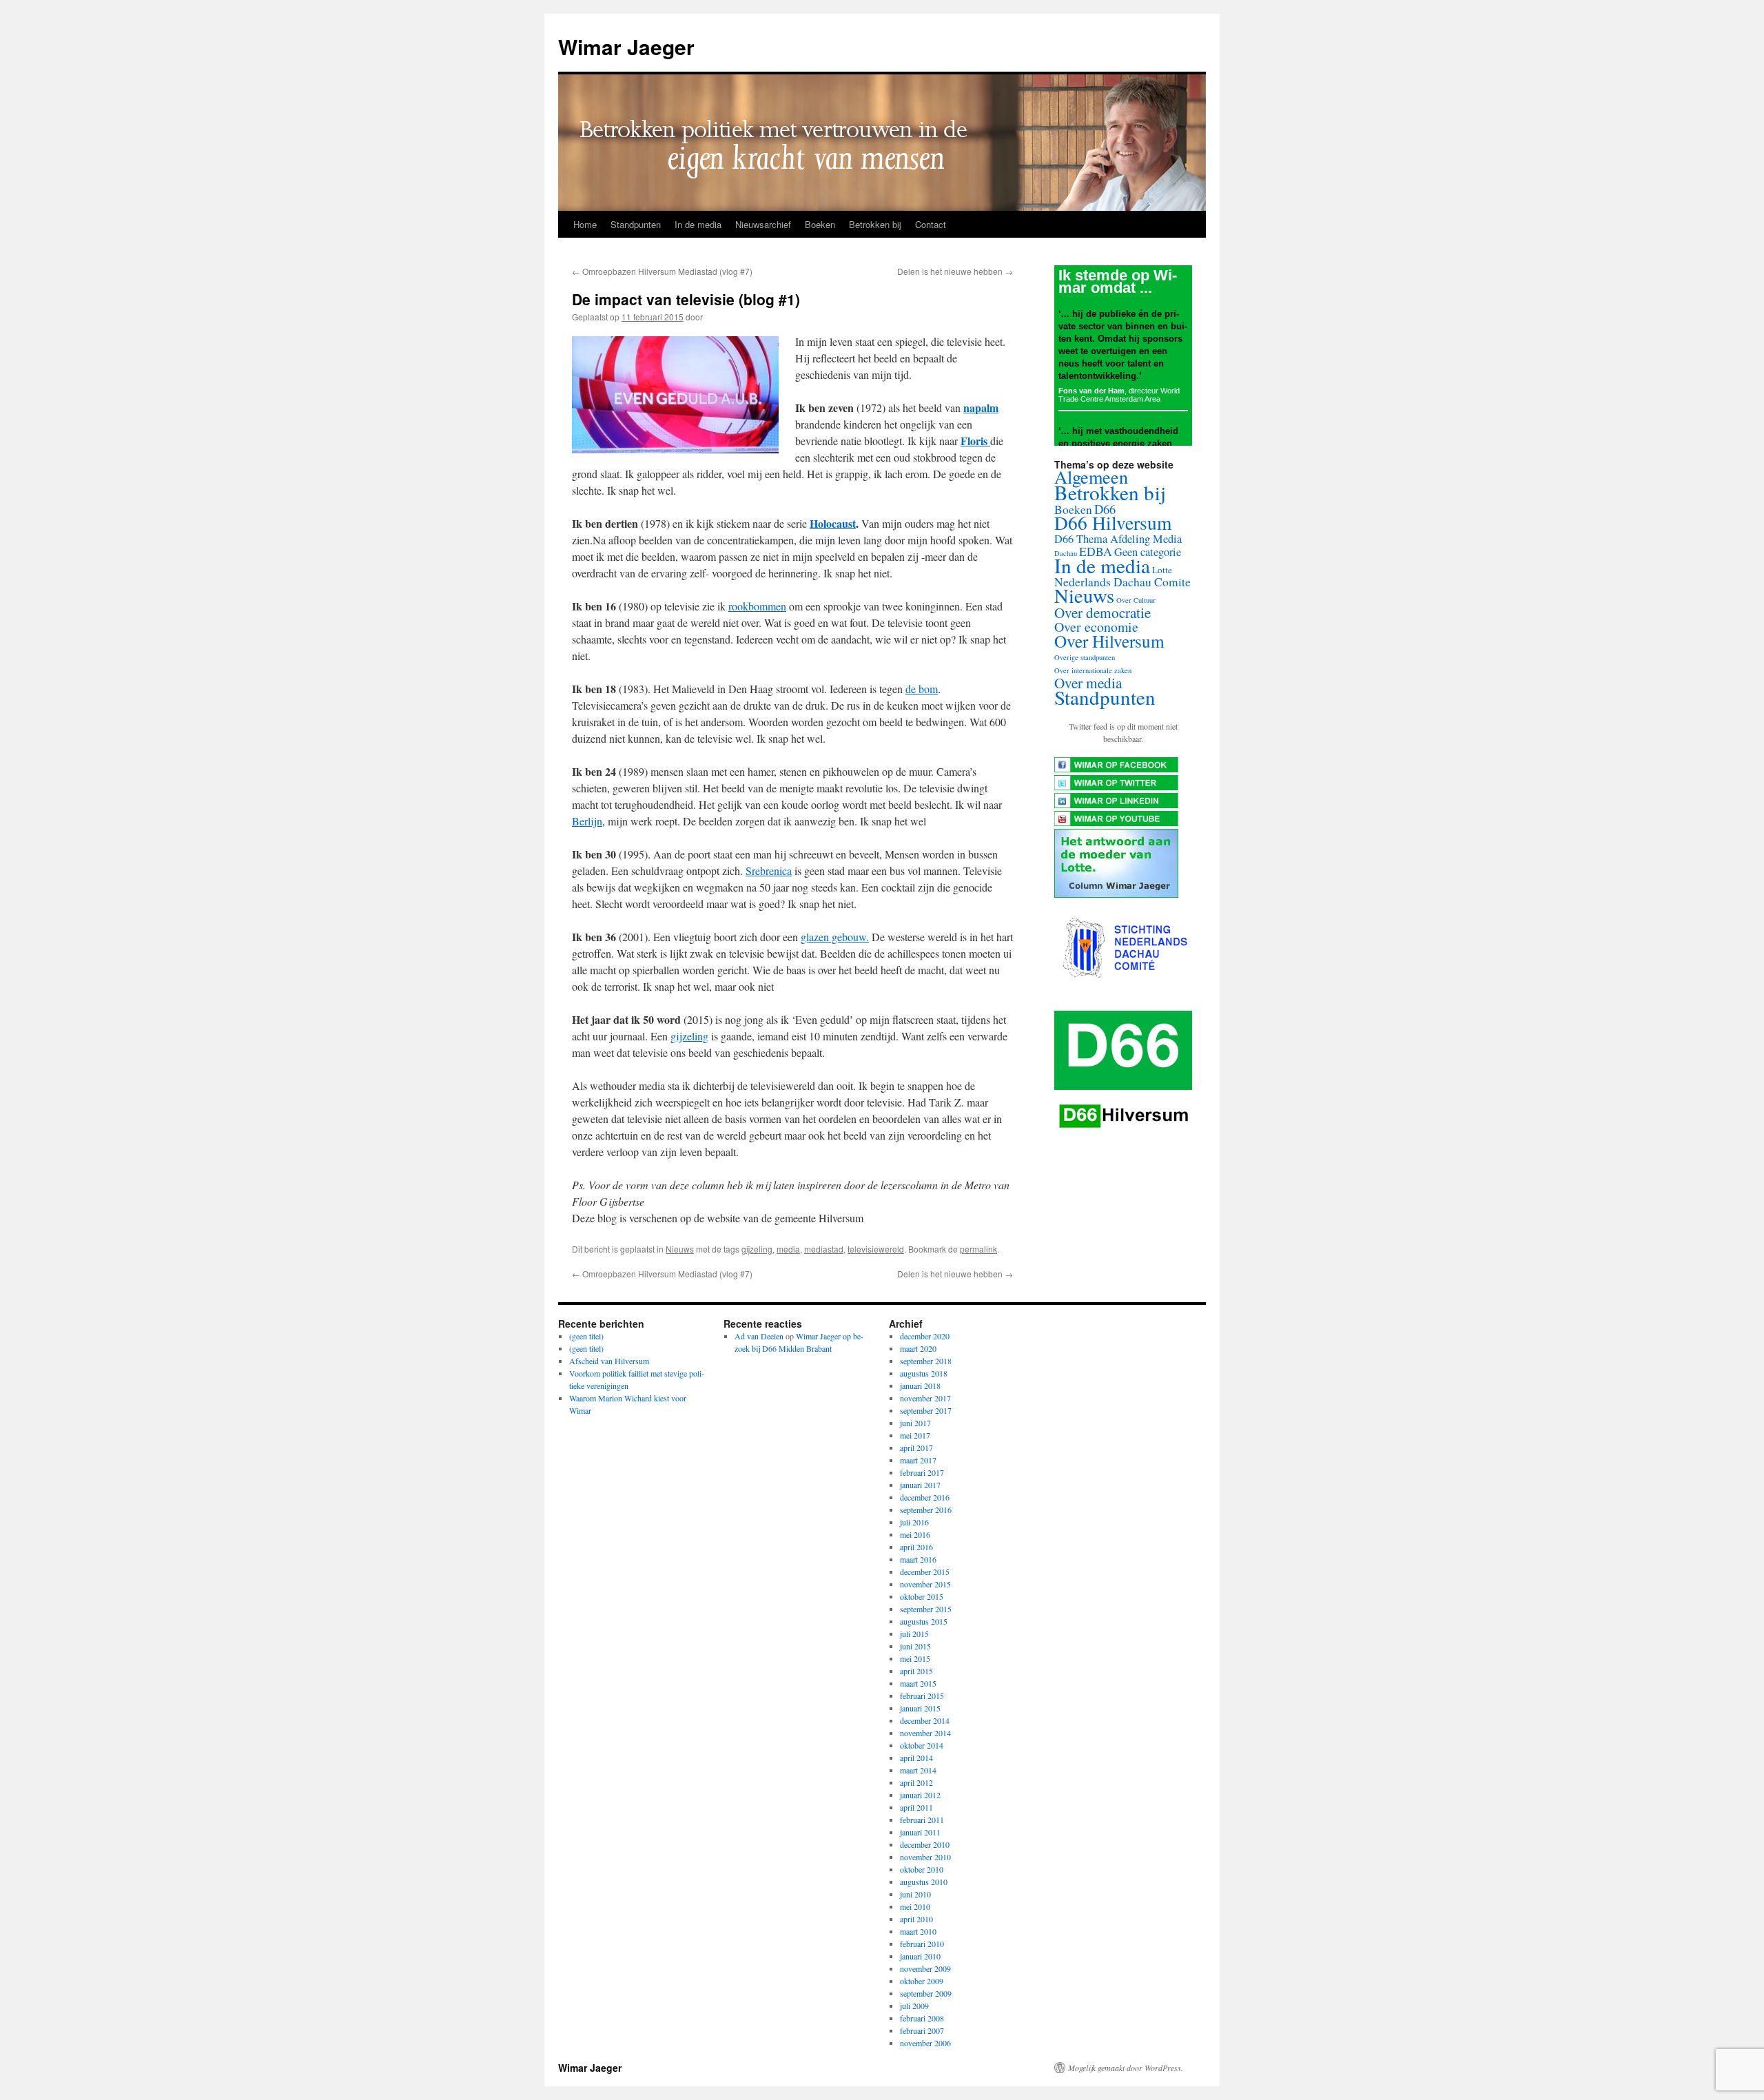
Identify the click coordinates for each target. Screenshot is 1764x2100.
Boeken (820, 224)
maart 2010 (918, 1931)
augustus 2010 (924, 1882)
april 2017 (916, 1448)
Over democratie (1102, 612)
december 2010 (925, 1844)
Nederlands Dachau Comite (1122, 582)
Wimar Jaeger (626, 47)
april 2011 (916, 1807)
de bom (922, 689)
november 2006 (925, 2043)
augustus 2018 (924, 1373)
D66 (1105, 509)
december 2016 (925, 1497)
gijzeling (689, 1036)
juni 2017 (915, 1423)
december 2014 (925, 1720)
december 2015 (925, 1572)
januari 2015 (920, 1708)
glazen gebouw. (835, 937)
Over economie (1096, 627)
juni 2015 (915, 1646)
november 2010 (925, 1857)
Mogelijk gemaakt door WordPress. (1126, 2068)
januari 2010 (920, 1956)
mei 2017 (915, 1435)
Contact (931, 224)
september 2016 (926, 1510)
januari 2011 (920, 1832)
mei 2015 (915, 1658)
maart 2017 (918, 1460)
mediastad (824, 1249)
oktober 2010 (922, 1869)
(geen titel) (586, 1336)
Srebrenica (769, 871)
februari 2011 (922, 1820)
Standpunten (636, 224)
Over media (1088, 683)
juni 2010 (915, 1894)
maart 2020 (918, 1348)
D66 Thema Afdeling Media (1118, 539)
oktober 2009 (922, 1981)
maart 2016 (918, 1559)
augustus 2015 (924, 1621)
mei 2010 (915, 1906)
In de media (698, 224)
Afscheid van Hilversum (609, 1361)
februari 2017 (922, 1472)
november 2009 (925, 1968)
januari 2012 (920, 1795)
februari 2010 (922, 1944)
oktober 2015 (922, 1596)
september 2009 (926, 1993)
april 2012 (916, 1782)
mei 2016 (915, 1534)
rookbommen (757, 606)
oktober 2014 (922, 1745)
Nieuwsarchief (763, 224)
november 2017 (925, 1398)
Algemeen (1091, 476)
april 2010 (916, 1919)
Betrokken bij (875, 224)
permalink (978, 1249)
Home (585, 224)
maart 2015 (918, 1683)
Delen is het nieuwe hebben (955, 271)
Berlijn (587, 821)
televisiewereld (876, 1249)
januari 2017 (920, 1485)
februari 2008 (922, 2018)
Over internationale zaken (1093, 670)
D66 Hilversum (1113, 523)
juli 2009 (914, 2006)
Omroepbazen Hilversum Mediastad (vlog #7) (662, 271)
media (788, 1249)
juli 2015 (914, 1634)
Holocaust (833, 523)
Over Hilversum (1109, 641)
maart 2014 (918, 1770)
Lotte (1162, 570)
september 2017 (926, 1410)
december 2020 (925, 1336)
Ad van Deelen (759, 1336)
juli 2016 (914, 1522)
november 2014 (925, 1733)
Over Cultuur (1136, 600)
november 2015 (925, 1584)
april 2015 (916, 1671)
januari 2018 (920, 1386)
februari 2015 (922, 1696)
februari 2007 (922, 2030)
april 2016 (916, 1547)
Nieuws (680, 1249)
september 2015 (926, 1609)
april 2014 (916, 1758)
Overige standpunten (1085, 657)
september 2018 (926, 1361)
